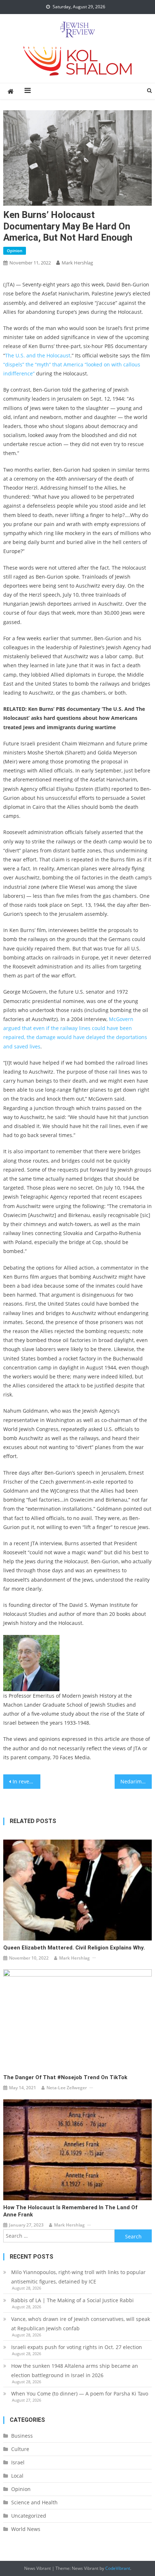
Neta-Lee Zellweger (67, 2088)
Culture (20, 2449)
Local (17, 2476)
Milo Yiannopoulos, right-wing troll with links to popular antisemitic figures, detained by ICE (78, 2277)
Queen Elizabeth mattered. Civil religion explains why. (74, 1948)
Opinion (15, 251)
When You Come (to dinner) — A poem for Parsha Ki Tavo (80, 2394)
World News (26, 2529)
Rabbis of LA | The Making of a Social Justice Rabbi (72, 2300)
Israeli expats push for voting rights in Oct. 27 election (77, 2347)
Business (22, 2436)
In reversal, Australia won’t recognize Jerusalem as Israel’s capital (26, 1781)
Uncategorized (29, 2516)
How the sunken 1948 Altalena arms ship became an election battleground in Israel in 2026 (75, 2370)
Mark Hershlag (77, 263)
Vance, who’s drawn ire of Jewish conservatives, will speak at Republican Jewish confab (81, 2324)
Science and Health (34, 2502)
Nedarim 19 (135, 1781)
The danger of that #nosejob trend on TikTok (65, 2077)
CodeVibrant (118, 2568)
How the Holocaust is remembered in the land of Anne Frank (70, 2211)
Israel (18, 2462)
